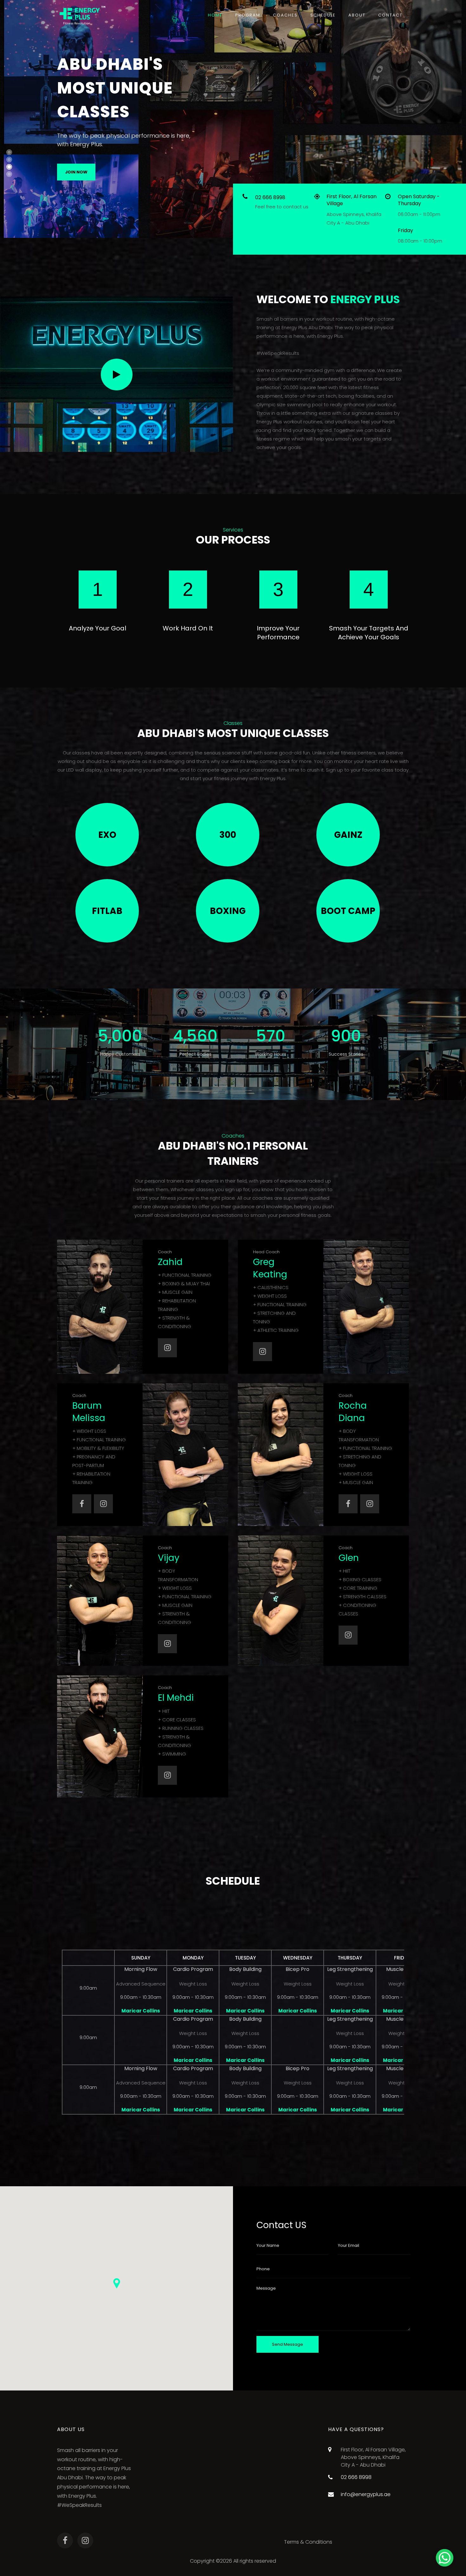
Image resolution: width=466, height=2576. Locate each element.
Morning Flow (141, 1969)
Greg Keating (270, 1268)
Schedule (323, 15)
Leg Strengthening (350, 1969)
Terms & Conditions (308, 2542)
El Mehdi (176, 1698)
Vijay (169, 1558)
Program (248, 15)
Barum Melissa (89, 1412)
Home (215, 15)
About (357, 15)
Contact (390, 15)
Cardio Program (193, 1969)
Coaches (285, 15)
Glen (349, 1558)
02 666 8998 (270, 197)
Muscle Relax (402, 1969)
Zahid (170, 1262)
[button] (117, 2283)
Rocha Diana (353, 1412)
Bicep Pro (298, 1969)
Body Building (245, 1969)
